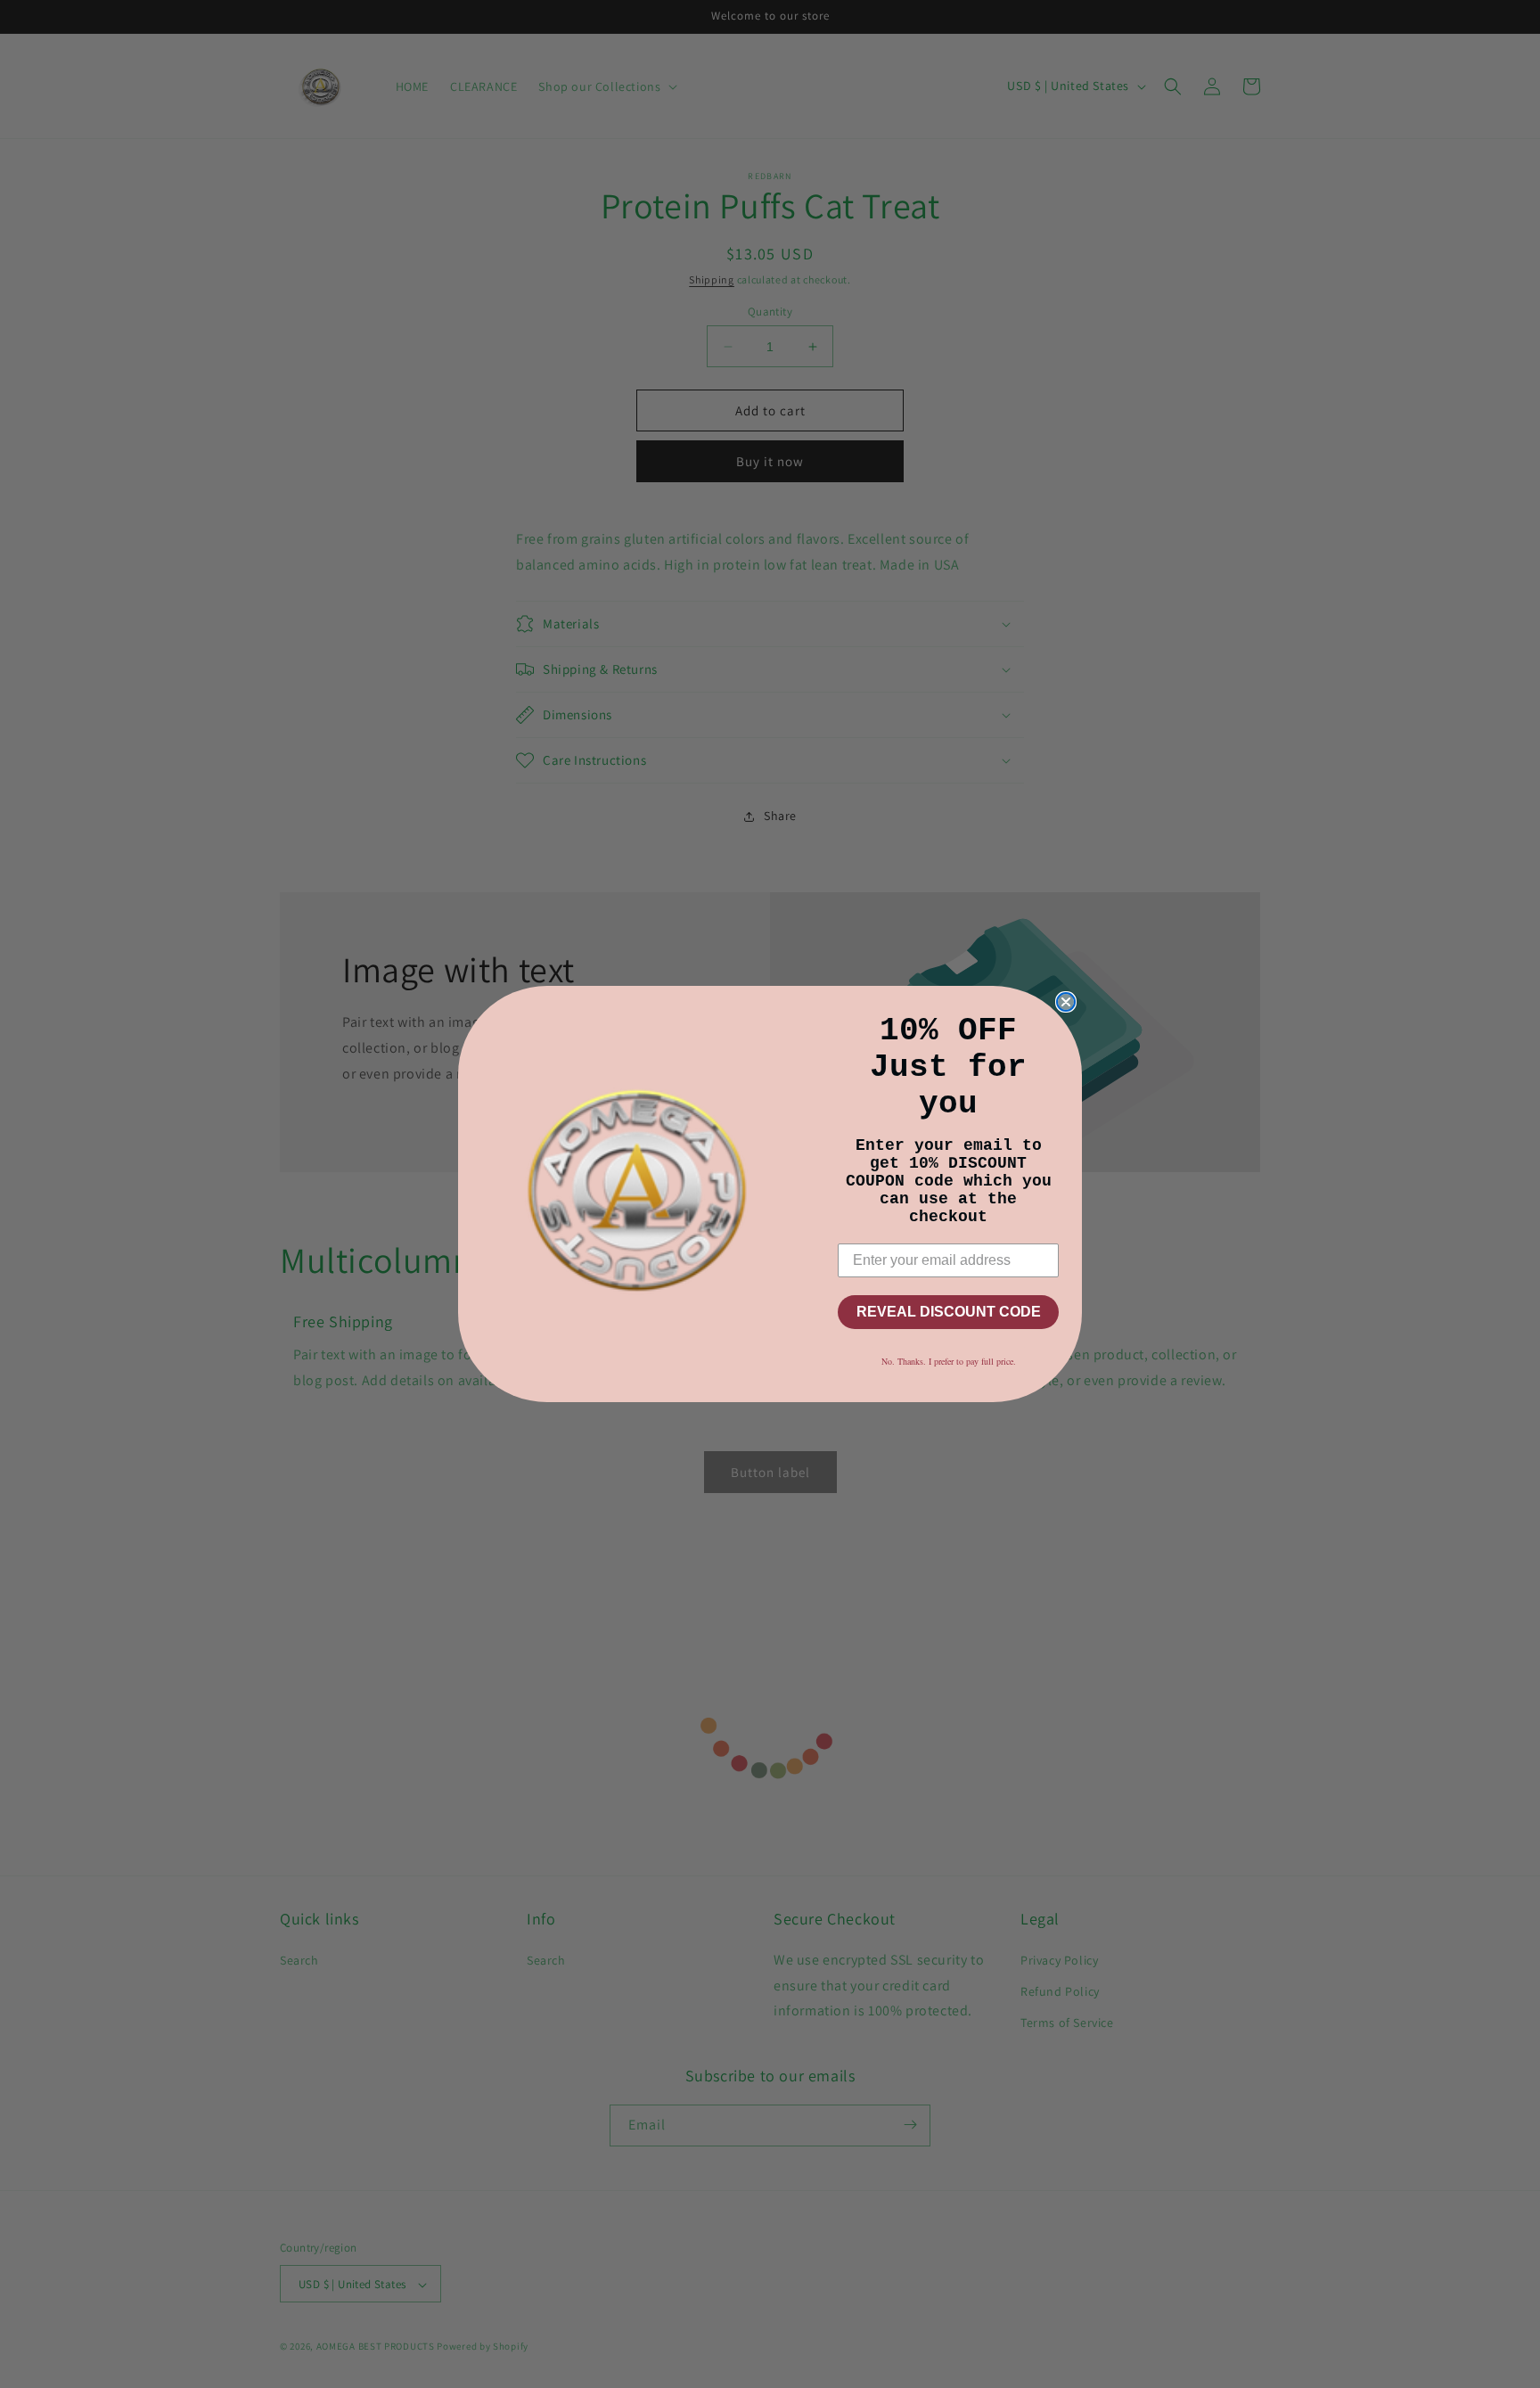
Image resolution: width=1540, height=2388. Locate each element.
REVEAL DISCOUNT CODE (949, 1312)
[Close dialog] (1066, 1002)
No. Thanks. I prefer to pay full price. (949, 1361)
